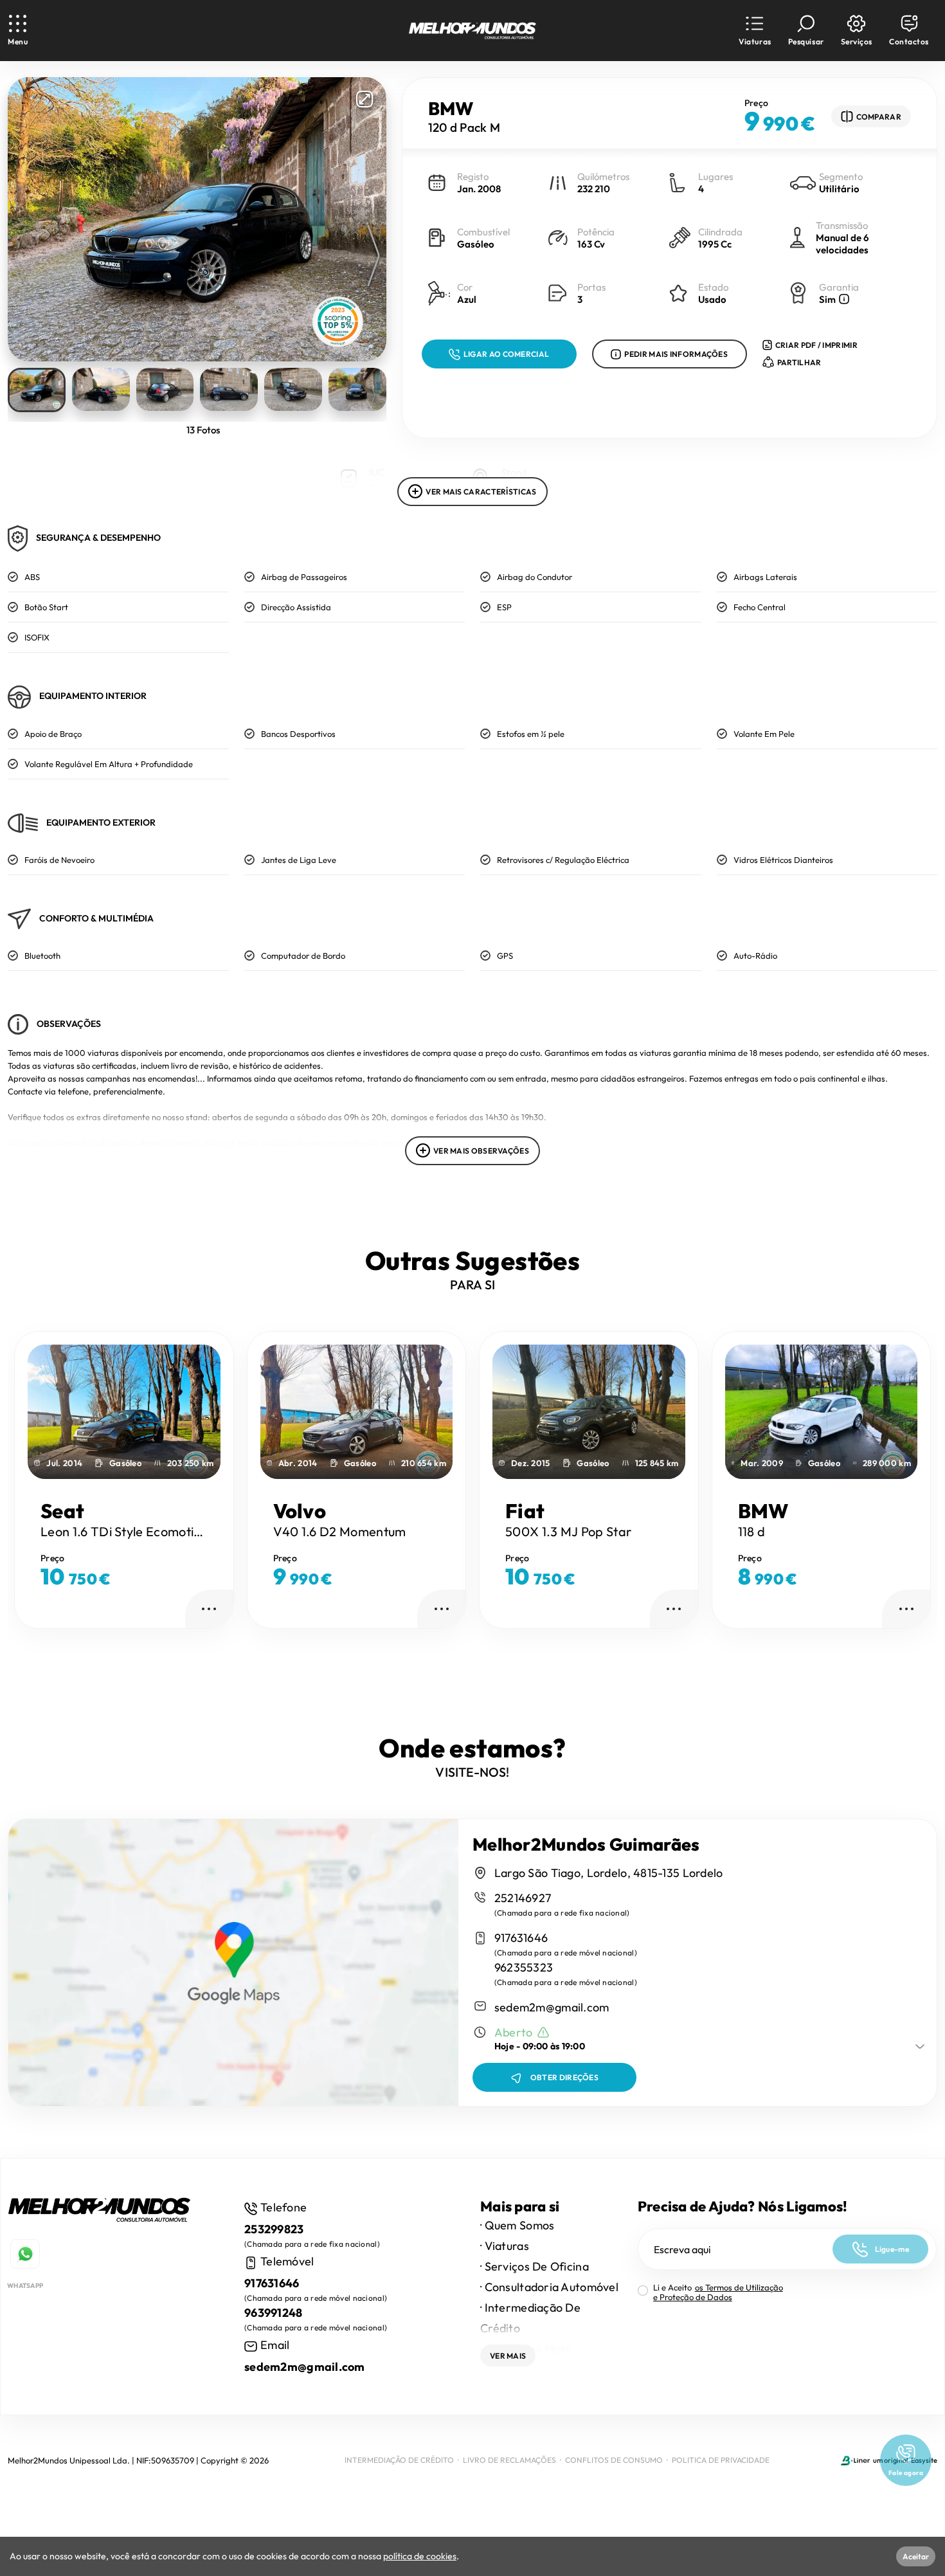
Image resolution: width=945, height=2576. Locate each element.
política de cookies (420, 2556)
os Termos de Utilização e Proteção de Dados (718, 2292)
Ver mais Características (481, 492)
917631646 (521, 1938)
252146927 (523, 1898)
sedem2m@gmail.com (552, 2007)
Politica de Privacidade (721, 2460)
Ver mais (508, 2356)
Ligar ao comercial (506, 354)
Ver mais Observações (481, 1151)
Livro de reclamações (509, 2460)
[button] (755, 31)
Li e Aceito (718, 2292)
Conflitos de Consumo (614, 2460)
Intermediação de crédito (399, 2460)
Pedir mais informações (676, 354)
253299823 (274, 2229)
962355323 (524, 1967)
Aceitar (916, 2556)
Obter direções (564, 2077)
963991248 (274, 2313)
